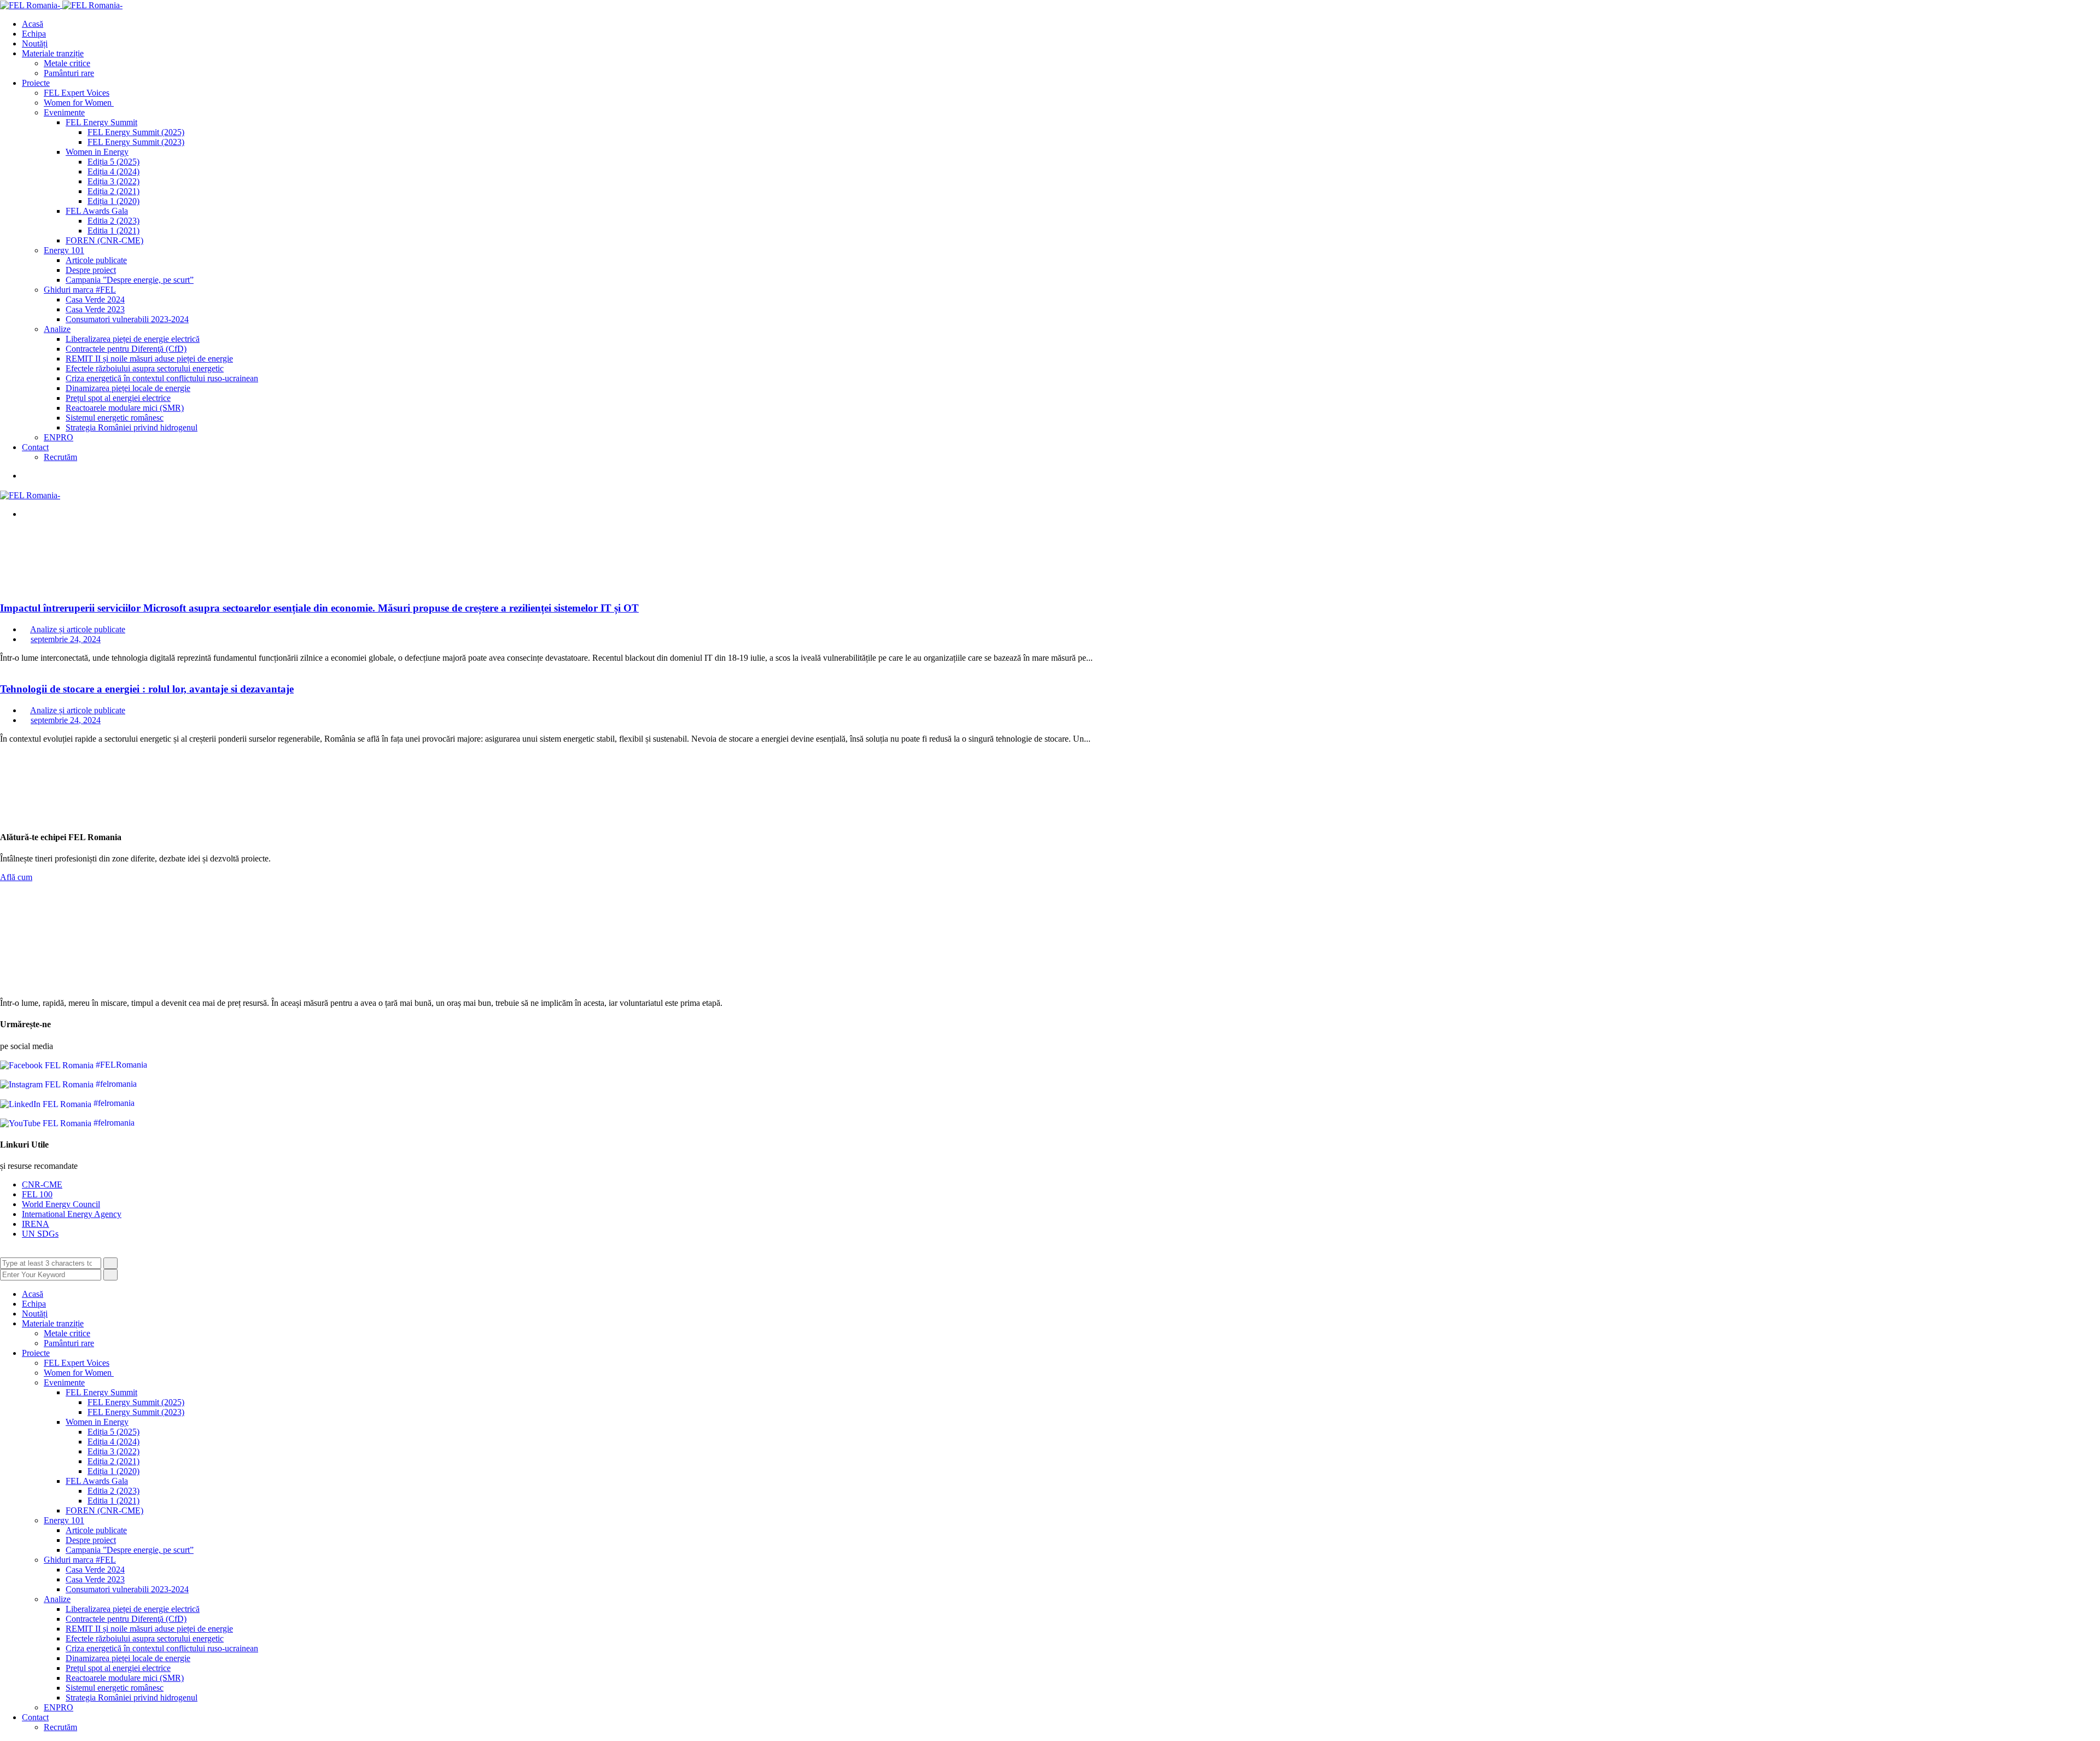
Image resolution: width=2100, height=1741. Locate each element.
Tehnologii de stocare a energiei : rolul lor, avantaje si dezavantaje (147, 689)
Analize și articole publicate (78, 629)
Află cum (16, 877)
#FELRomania (120, 1065)
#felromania (115, 1084)
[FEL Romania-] (31, 5)
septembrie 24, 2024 (66, 639)
